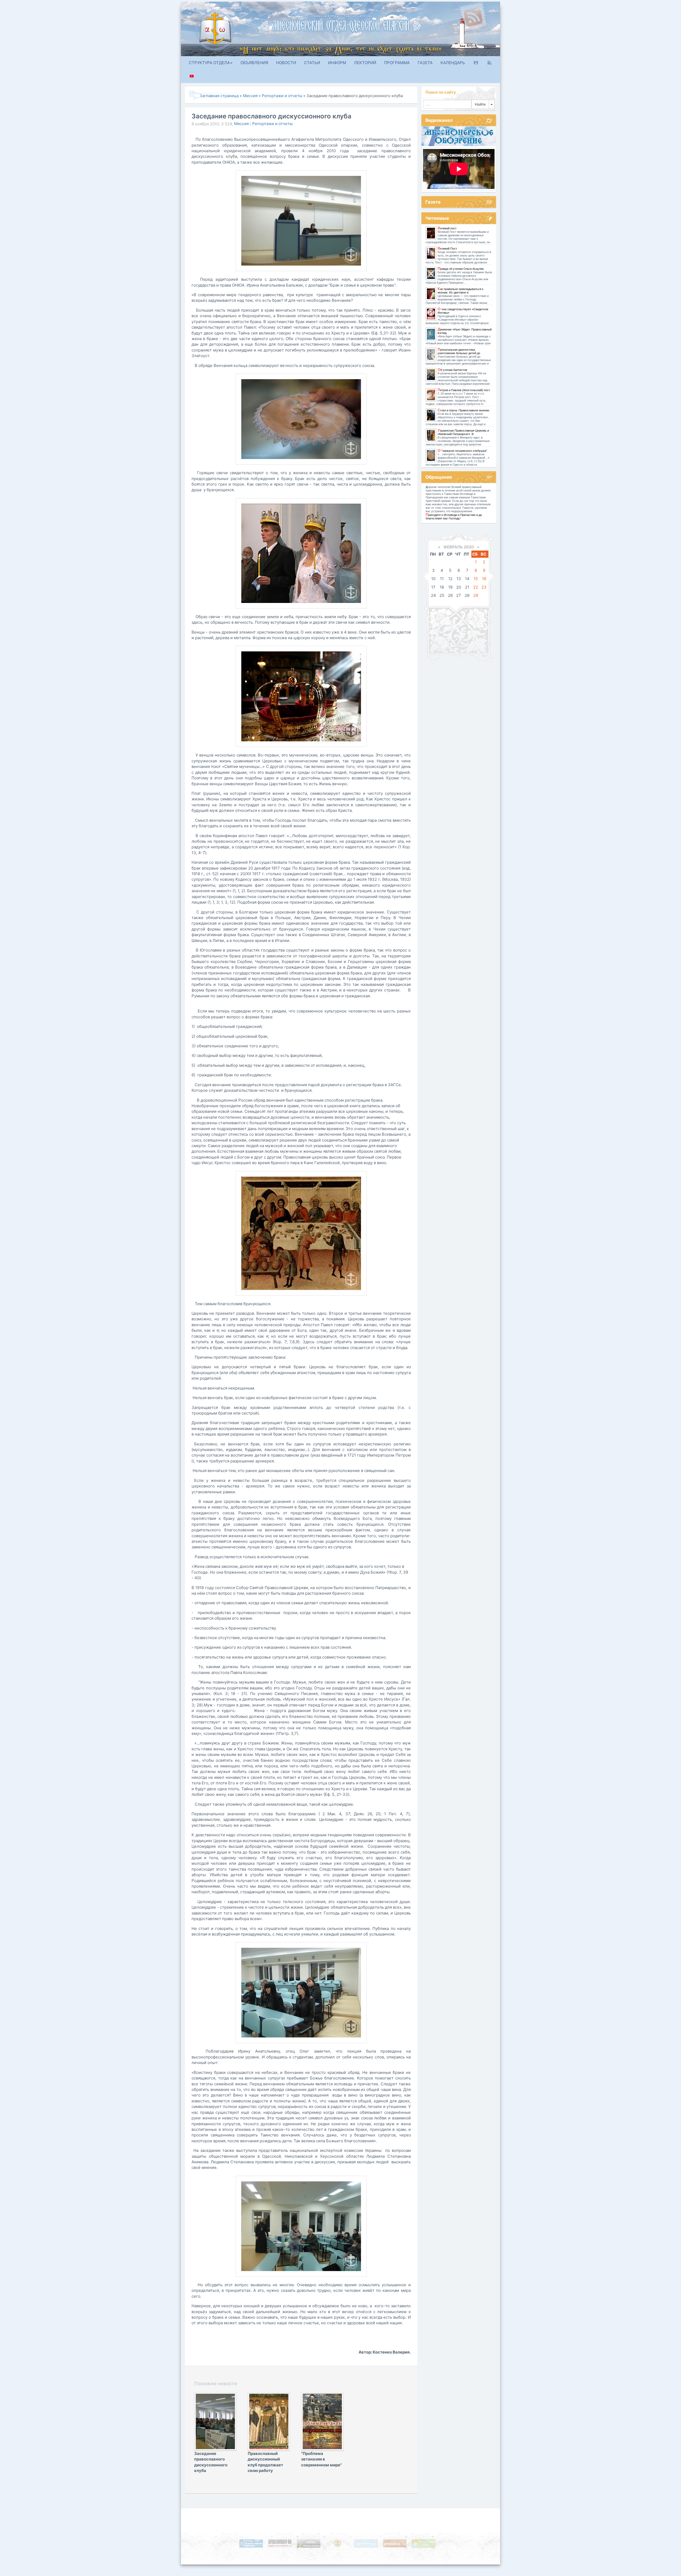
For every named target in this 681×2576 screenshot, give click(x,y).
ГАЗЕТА (425, 63)
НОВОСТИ (286, 63)
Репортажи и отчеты (272, 124)
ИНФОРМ (337, 63)
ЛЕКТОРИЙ (365, 63)
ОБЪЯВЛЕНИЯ (254, 63)
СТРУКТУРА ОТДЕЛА (209, 63)
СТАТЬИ (312, 63)
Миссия (241, 124)
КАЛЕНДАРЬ (453, 63)
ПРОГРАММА (397, 63)
